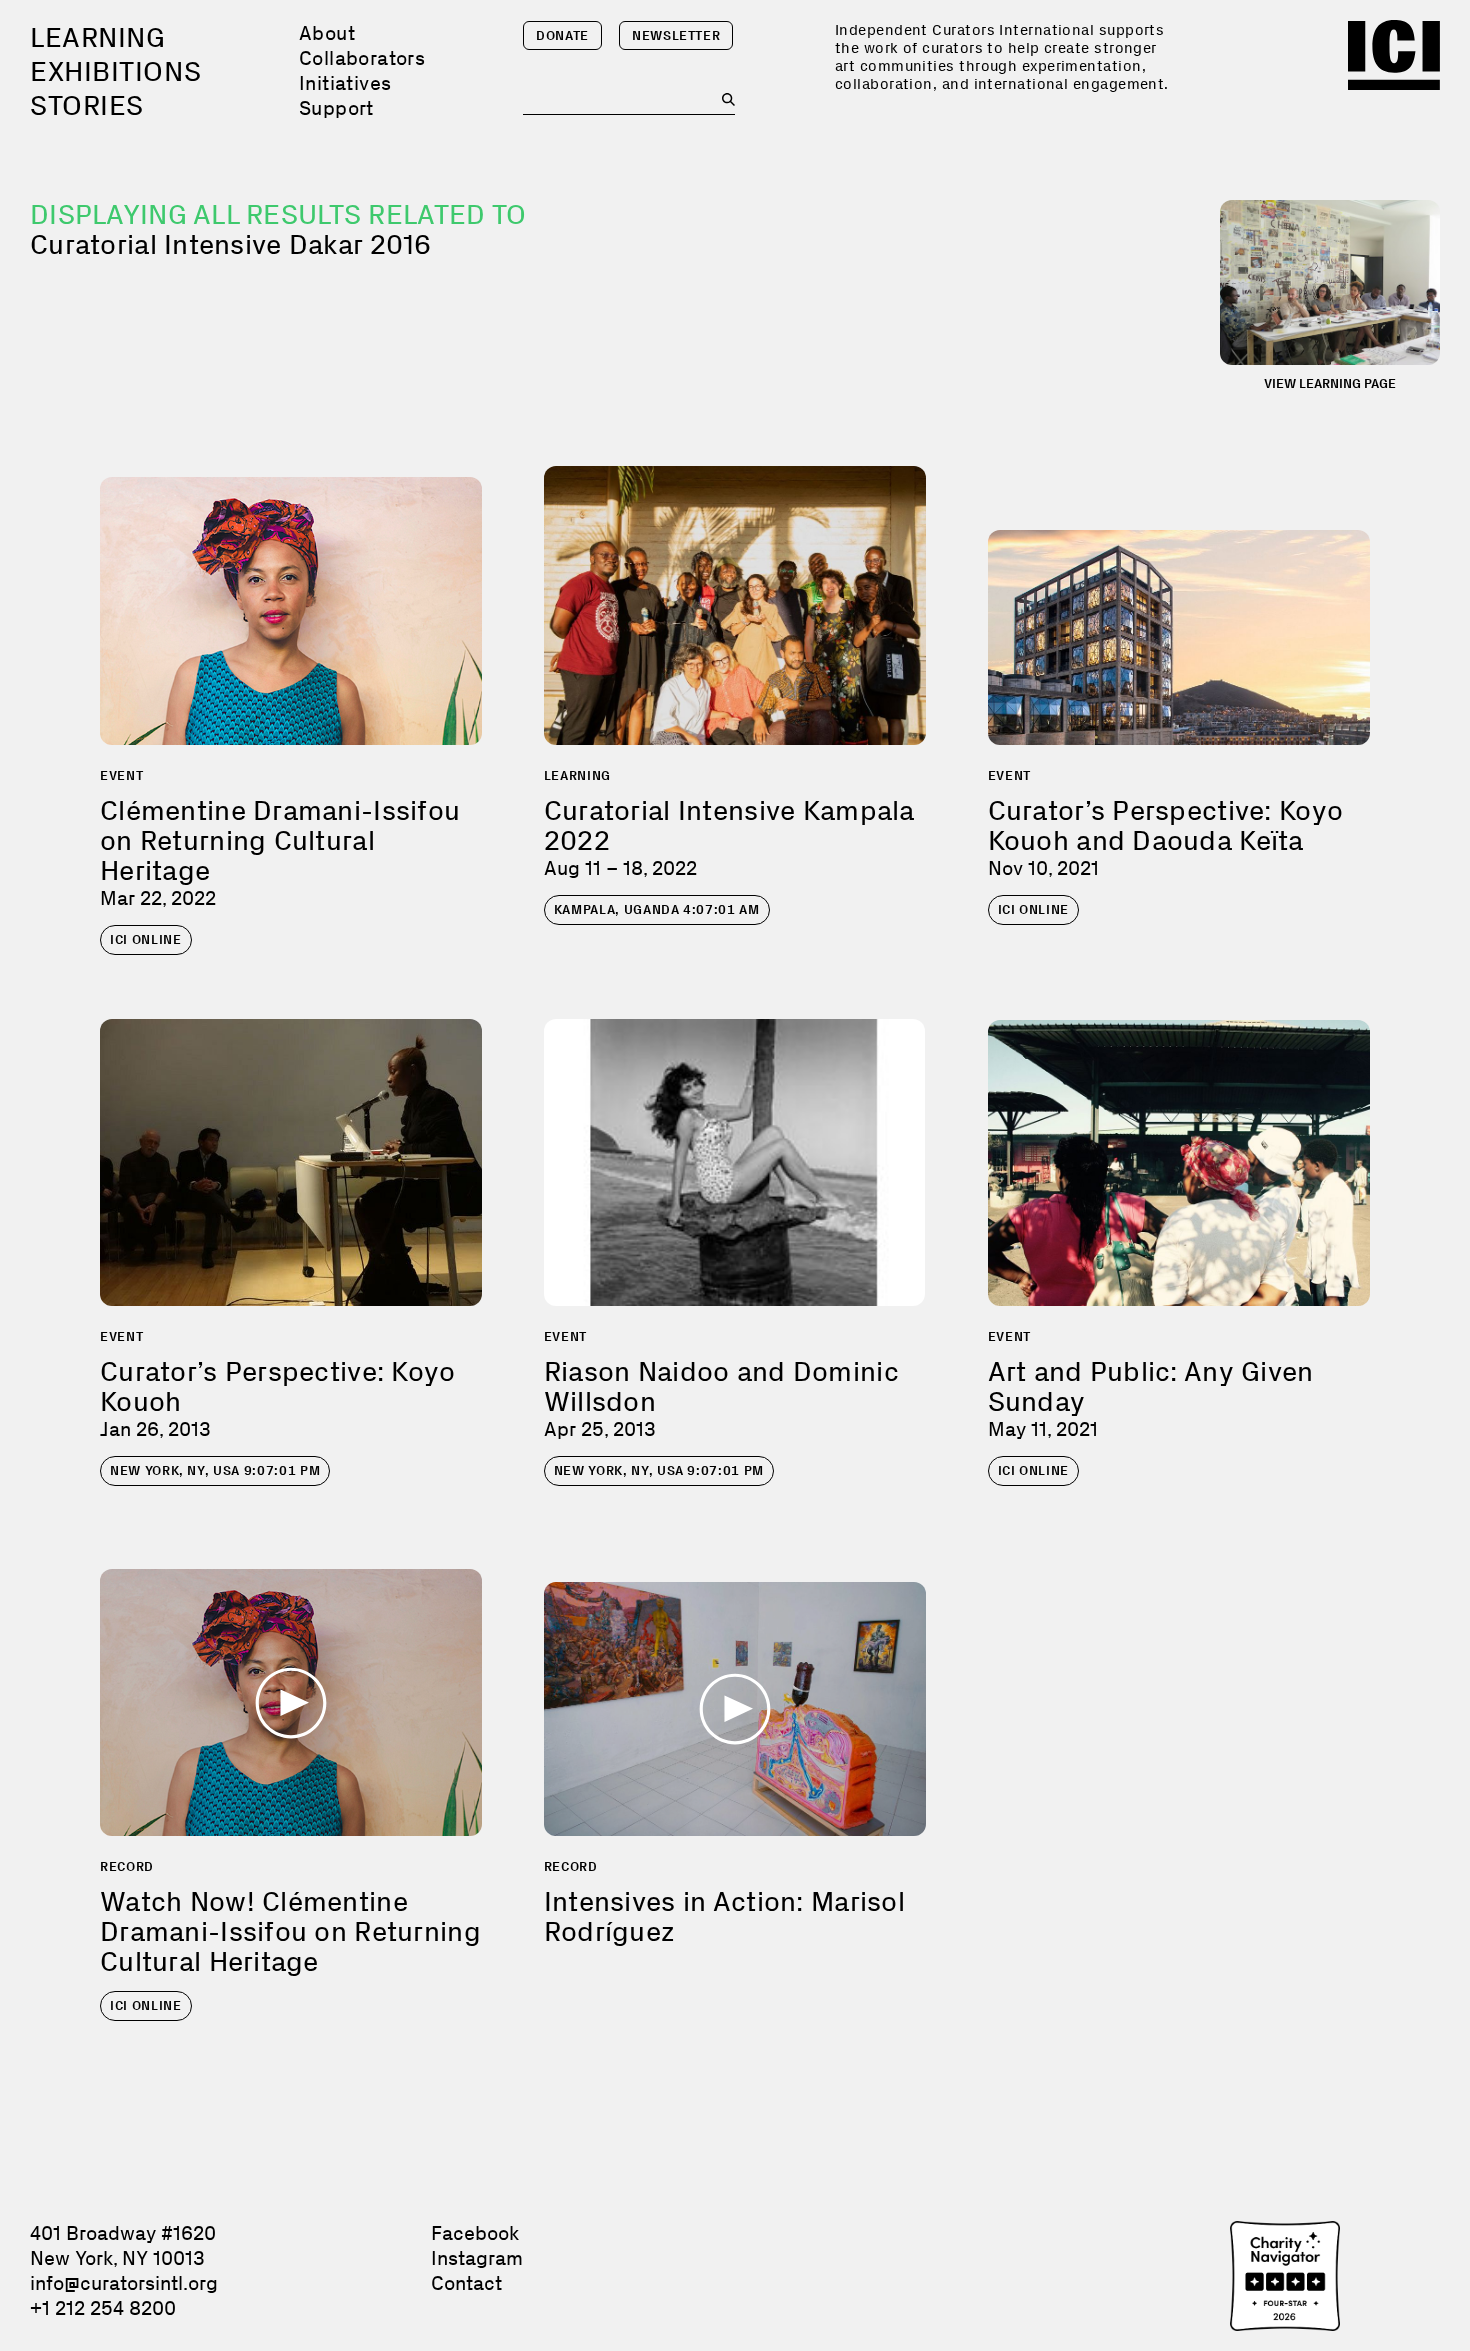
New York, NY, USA (215, 1470)
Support (336, 108)
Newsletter (676, 35)
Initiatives (345, 83)
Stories (87, 105)
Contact (466, 2283)
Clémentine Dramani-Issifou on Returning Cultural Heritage (280, 840)
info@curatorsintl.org (124, 2283)
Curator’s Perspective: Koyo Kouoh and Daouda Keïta (1166, 825)
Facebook (475, 2233)
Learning (97, 37)
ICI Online (146, 939)
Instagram (477, 2258)
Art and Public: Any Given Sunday (1151, 1386)
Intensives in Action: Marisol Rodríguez (724, 1916)
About (327, 33)
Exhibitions (115, 71)
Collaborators (362, 58)
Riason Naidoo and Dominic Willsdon (721, 1386)
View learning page (1330, 383)
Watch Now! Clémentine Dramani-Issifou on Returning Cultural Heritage (290, 1931)
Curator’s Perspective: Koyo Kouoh (278, 1386)
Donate (562, 35)
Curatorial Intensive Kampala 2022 (729, 825)
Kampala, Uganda (657, 909)
